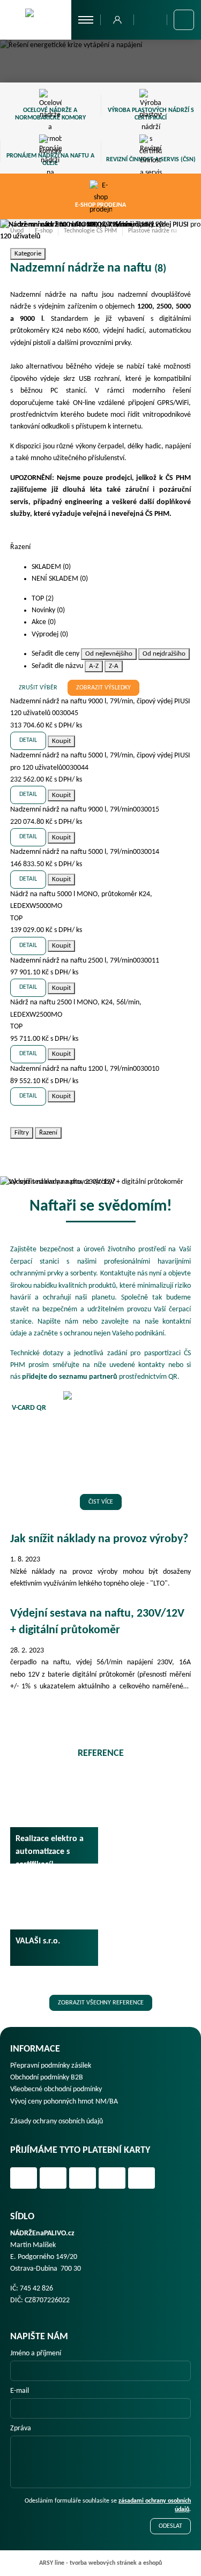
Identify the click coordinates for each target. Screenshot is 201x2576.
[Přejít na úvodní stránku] (36, 19)
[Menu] (86, 20)
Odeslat (170, 2526)
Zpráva (21, 2428)
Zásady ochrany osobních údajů (57, 2121)
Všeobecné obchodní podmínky (56, 2089)
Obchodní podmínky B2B (47, 2078)
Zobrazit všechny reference (101, 2003)
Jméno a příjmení (36, 2353)
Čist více (101, 1502)
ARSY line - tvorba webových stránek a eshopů (100, 2563)
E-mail (20, 2391)
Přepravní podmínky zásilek (51, 2066)
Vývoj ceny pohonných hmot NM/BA (64, 2102)
